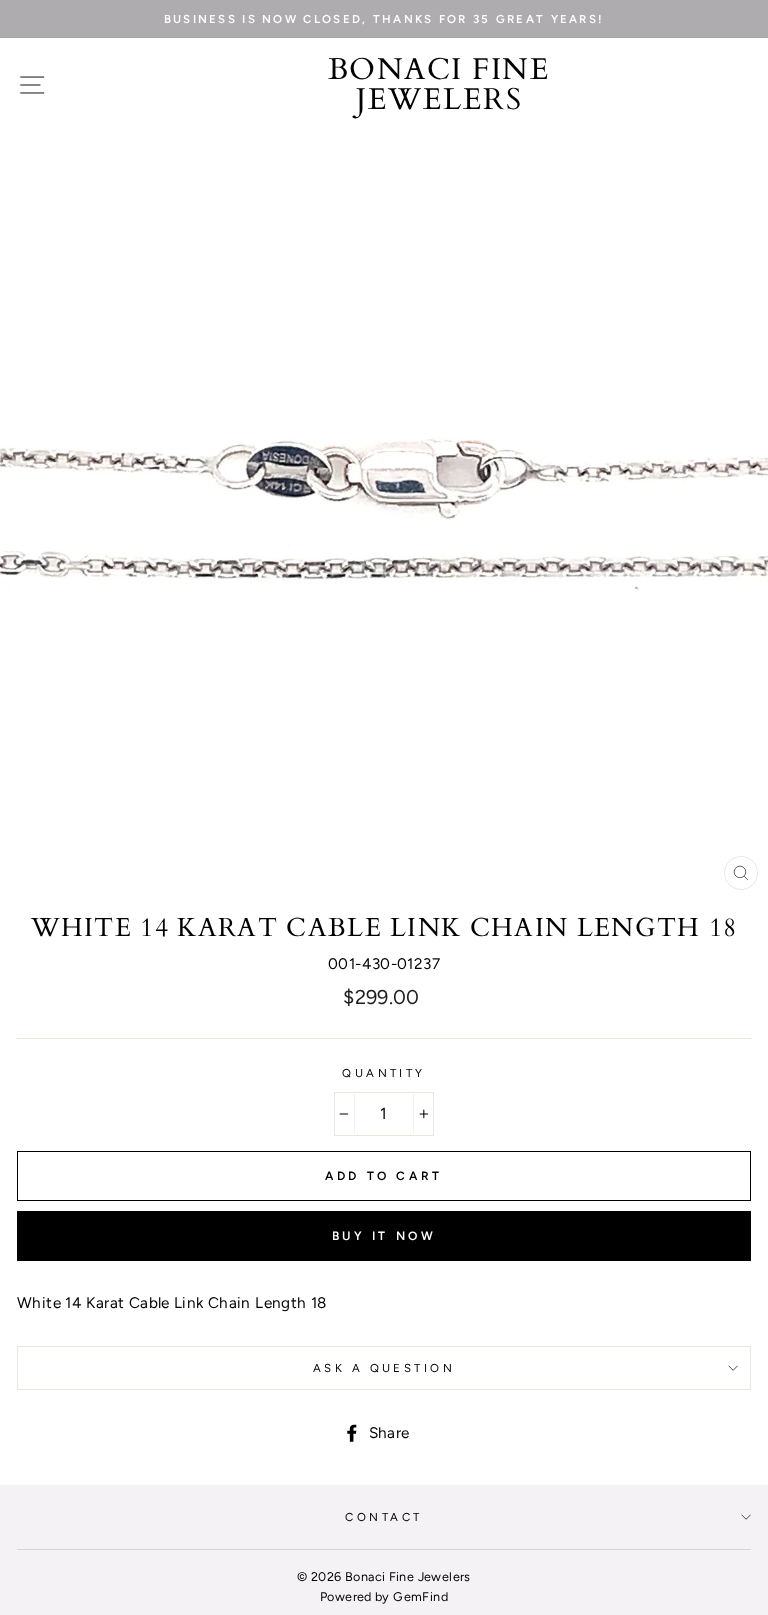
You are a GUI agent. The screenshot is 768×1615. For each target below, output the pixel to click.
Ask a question (384, 1368)
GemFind (420, 1596)
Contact (383, 1517)
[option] (384, 19)
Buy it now (384, 1236)
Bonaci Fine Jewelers (439, 85)
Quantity (384, 1073)
